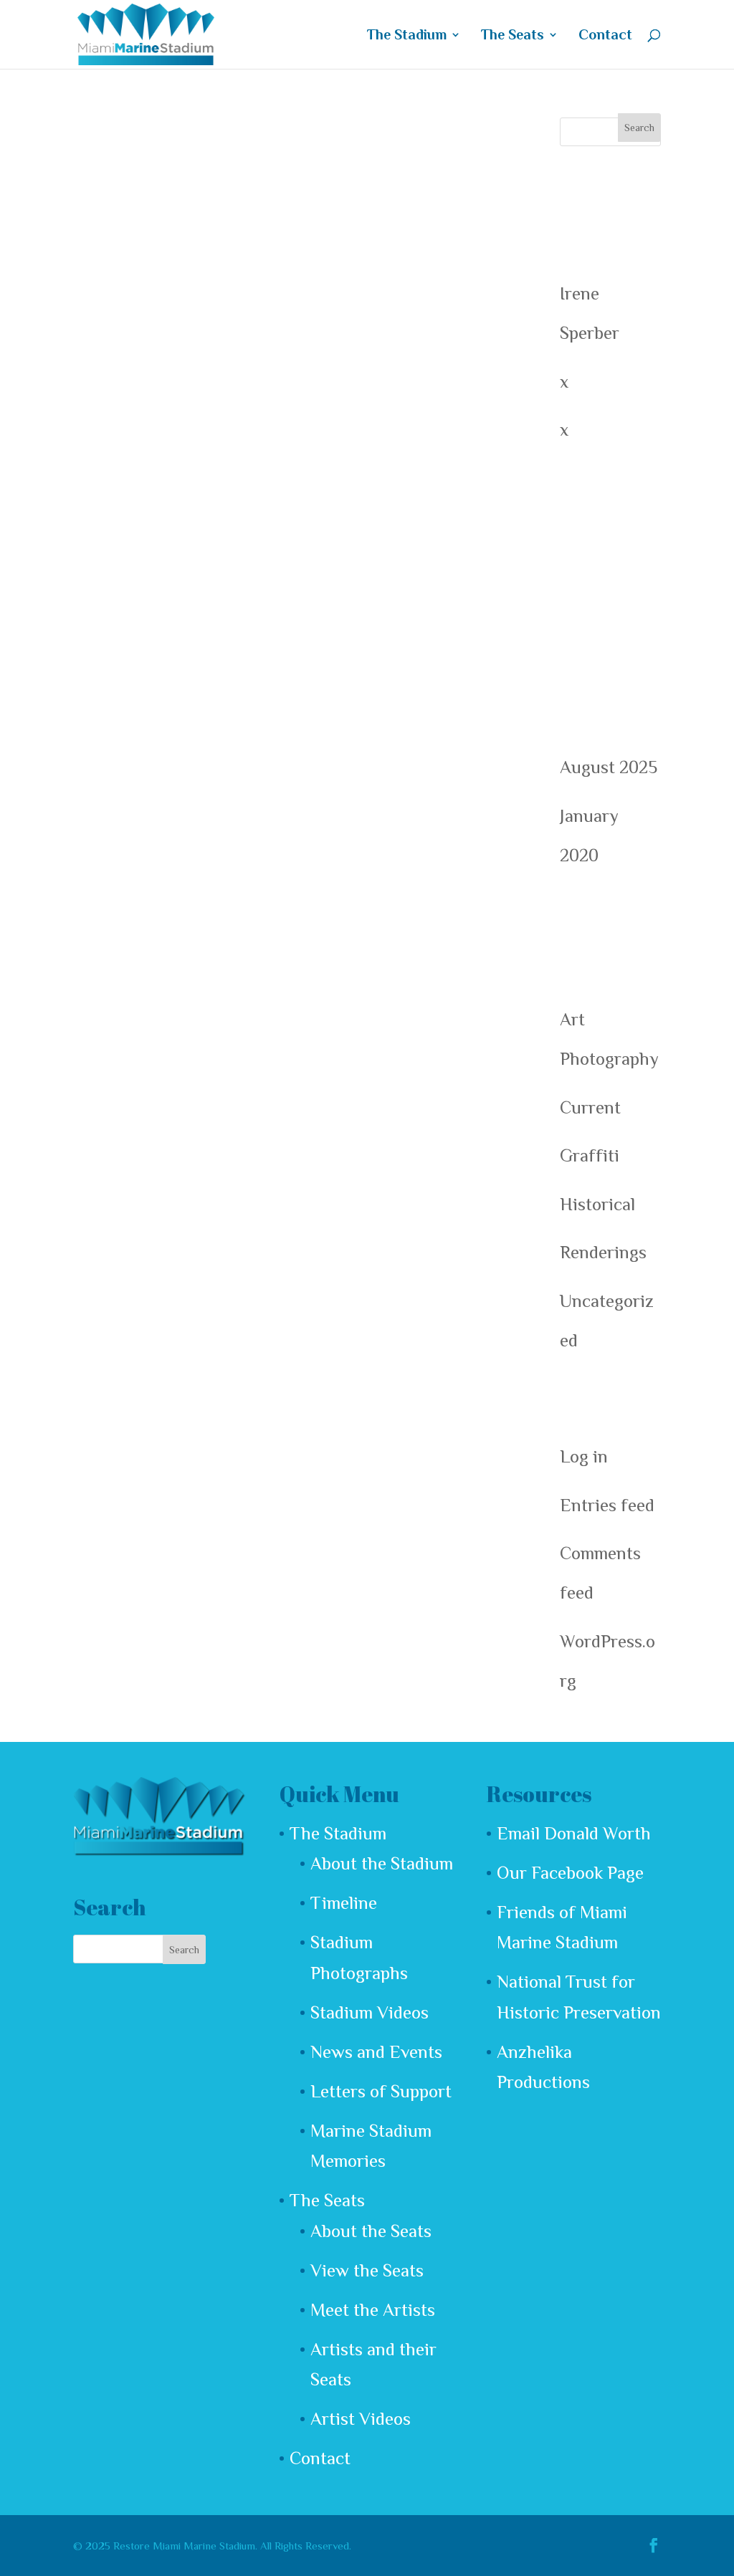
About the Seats (371, 2231)
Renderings (603, 1252)
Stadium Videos (370, 2012)
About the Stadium (382, 1863)
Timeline (344, 1903)
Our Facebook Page (570, 1873)
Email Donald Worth (574, 1833)
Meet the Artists (373, 2310)
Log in (584, 1456)
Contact (605, 36)
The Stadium (407, 36)
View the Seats (367, 2270)
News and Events (376, 2052)
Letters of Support (381, 2091)
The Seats (513, 36)
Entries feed (607, 1505)
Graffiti (590, 1155)
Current (590, 1107)
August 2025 (609, 767)
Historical (597, 1204)
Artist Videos (361, 2419)
